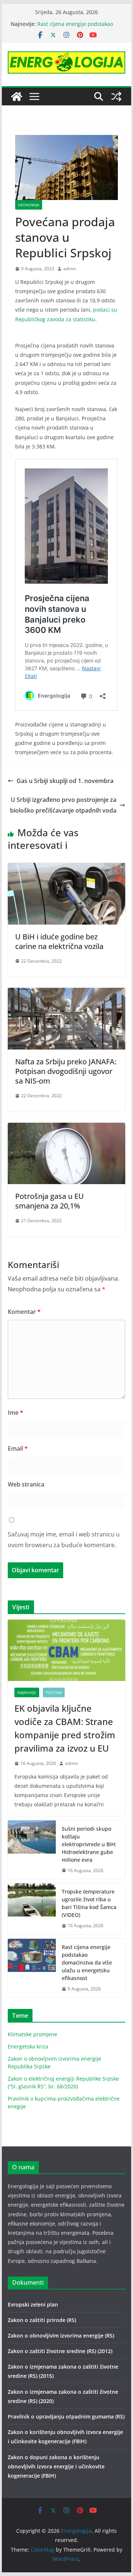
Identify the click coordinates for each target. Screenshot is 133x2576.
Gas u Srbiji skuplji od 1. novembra (65, 781)
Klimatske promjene (33, 2034)
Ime (16, 1413)
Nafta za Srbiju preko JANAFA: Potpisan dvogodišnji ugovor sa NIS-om (66, 1071)
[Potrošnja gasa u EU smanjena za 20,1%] (66, 1128)
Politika (54, 1692)
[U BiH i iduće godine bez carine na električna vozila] (66, 868)
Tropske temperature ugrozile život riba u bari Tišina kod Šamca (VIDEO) (89, 1903)
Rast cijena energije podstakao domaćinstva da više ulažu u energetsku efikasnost (87, 1962)
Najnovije (27, 1692)
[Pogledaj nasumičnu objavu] (116, 96)
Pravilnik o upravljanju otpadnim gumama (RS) (66, 2416)
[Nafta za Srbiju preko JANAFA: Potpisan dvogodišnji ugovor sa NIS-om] (66, 993)
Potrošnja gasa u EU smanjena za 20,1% (50, 1201)
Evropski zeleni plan (33, 2304)
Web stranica (26, 1484)
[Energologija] (17, 96)
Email (18, 1448)
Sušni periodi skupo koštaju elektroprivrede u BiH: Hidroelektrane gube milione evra (89, 1844)
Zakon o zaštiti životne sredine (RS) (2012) (60, 2351)
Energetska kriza (28, 2046)
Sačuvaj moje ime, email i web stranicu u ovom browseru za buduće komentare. (64, 1540)
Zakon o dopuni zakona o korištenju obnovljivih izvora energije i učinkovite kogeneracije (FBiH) (56, 2466)
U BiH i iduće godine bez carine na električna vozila (59, 941)
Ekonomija (29, 205)
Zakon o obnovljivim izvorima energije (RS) (61, 2336)
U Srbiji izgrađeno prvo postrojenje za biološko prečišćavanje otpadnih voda (63, 805)
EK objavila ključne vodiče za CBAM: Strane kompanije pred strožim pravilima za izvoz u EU (65, 1728)
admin (70, 269)
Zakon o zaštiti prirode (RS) (42, 2320)
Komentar (24, 1312)
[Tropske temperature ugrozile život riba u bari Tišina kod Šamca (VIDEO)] (32, 1909)
